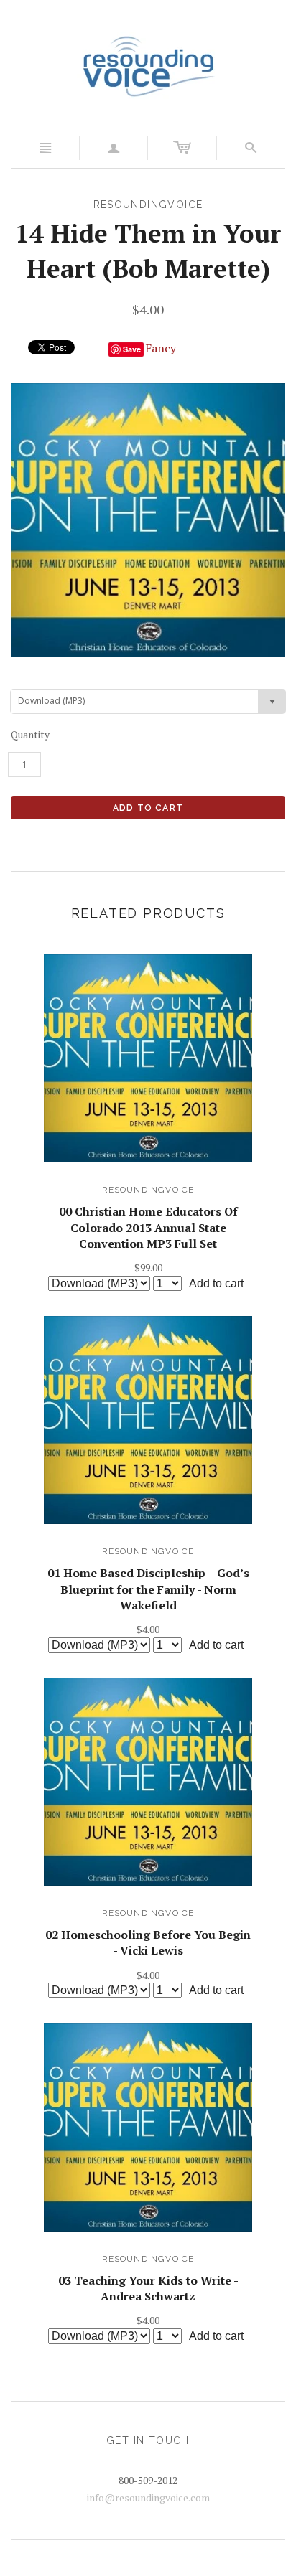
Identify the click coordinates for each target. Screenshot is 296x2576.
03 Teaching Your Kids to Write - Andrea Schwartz (148, 2288)
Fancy (161, 348)
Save (132, 349)
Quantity (30, 734)
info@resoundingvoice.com (148, 2497)
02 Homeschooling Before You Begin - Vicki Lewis (148, 1942)
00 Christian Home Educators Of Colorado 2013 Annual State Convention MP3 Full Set (148, 1227)
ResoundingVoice (148, 1190)
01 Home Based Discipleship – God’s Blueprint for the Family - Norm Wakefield (148, 1589)
